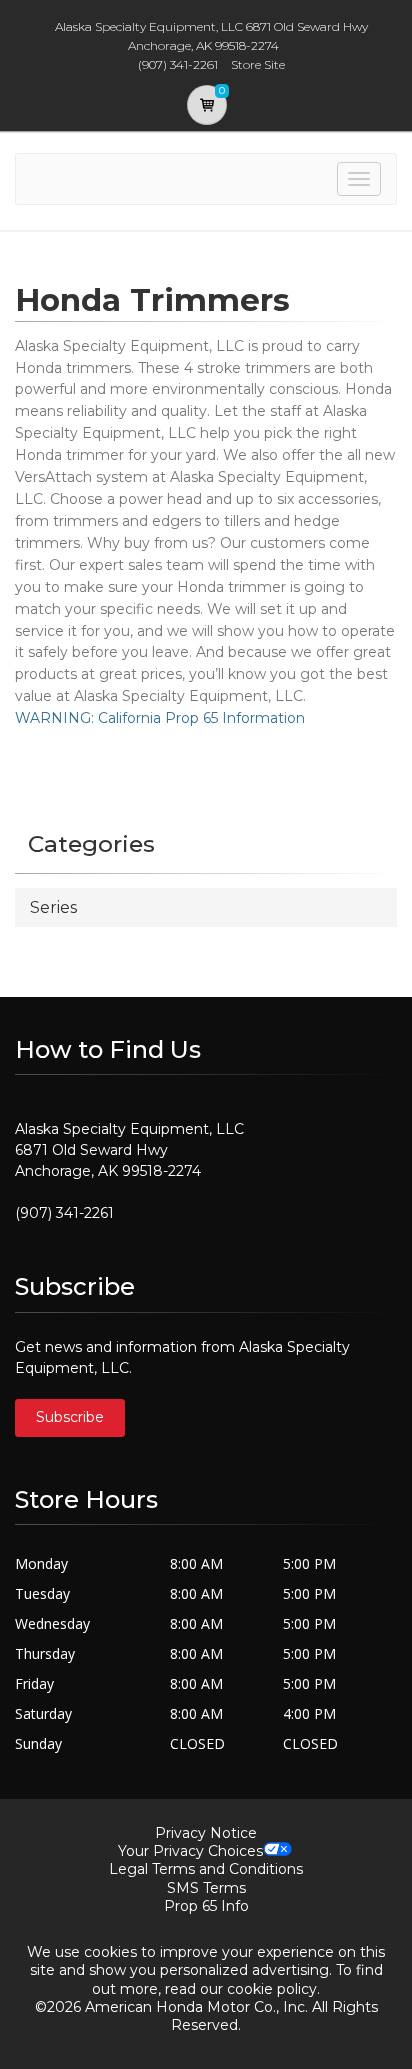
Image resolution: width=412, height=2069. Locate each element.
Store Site (258, 64)
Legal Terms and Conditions (206, 1869)
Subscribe (70, 1417)
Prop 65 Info (206, 1906)
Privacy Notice (206, 1833)
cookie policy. (273, 1989)
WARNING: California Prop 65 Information (160, 718)
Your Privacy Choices (190, 1851)
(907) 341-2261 (64, 1213)
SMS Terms (206, 1888)
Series (53, 907)
